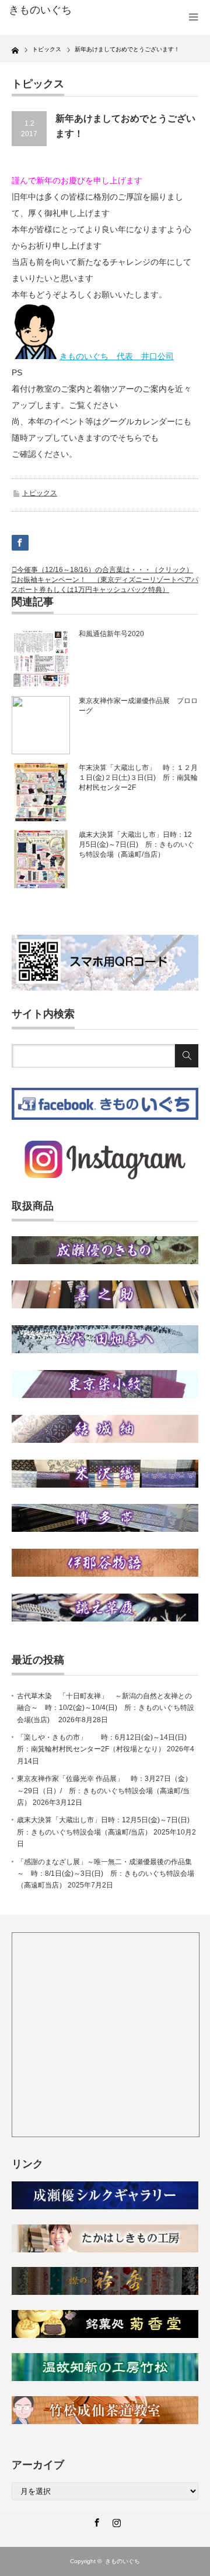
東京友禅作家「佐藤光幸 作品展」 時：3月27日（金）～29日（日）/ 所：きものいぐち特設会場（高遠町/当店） (104, 1791)
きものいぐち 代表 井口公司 (117, 356)
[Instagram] (115, 2521)
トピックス (40, 493)
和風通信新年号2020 (111, 634)
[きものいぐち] (51, 10)
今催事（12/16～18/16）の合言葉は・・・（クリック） (105, 570)
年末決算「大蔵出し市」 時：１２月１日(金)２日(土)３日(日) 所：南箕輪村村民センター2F (138, 778)
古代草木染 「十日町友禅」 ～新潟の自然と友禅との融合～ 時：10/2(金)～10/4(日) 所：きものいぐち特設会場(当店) (106, 1708)
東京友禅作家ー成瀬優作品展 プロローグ (138, 706)
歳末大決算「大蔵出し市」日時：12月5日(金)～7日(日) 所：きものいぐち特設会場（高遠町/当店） (136, 845)
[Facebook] (95, 2521)
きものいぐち (123, 2561)
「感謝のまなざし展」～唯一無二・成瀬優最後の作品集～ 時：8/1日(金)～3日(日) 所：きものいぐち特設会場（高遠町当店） (106, 1874)
